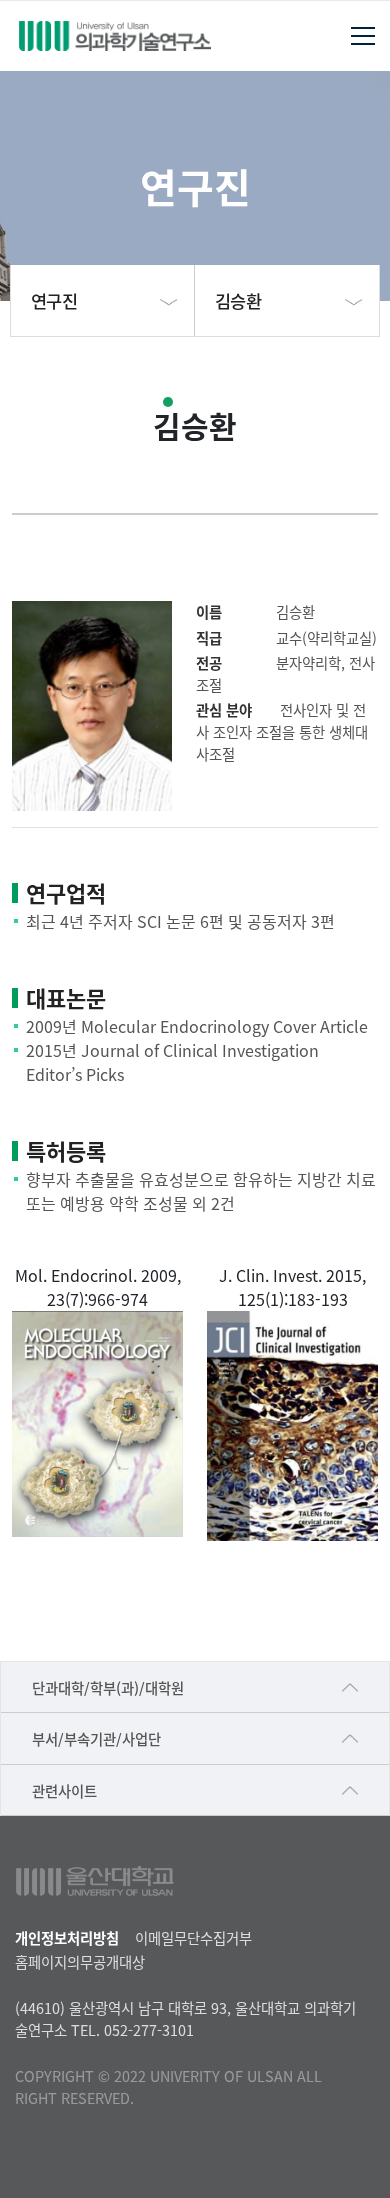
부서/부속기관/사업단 (96, 1738)
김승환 (238, 300)
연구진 (54, 300)
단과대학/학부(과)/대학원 (108, 1687)
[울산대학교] (95, 1881)
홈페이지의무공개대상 (80, 1961)
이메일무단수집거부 (193, 1937)
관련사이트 (64, 1790)
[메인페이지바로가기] (115, 36)
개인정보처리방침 (67, 1937)
